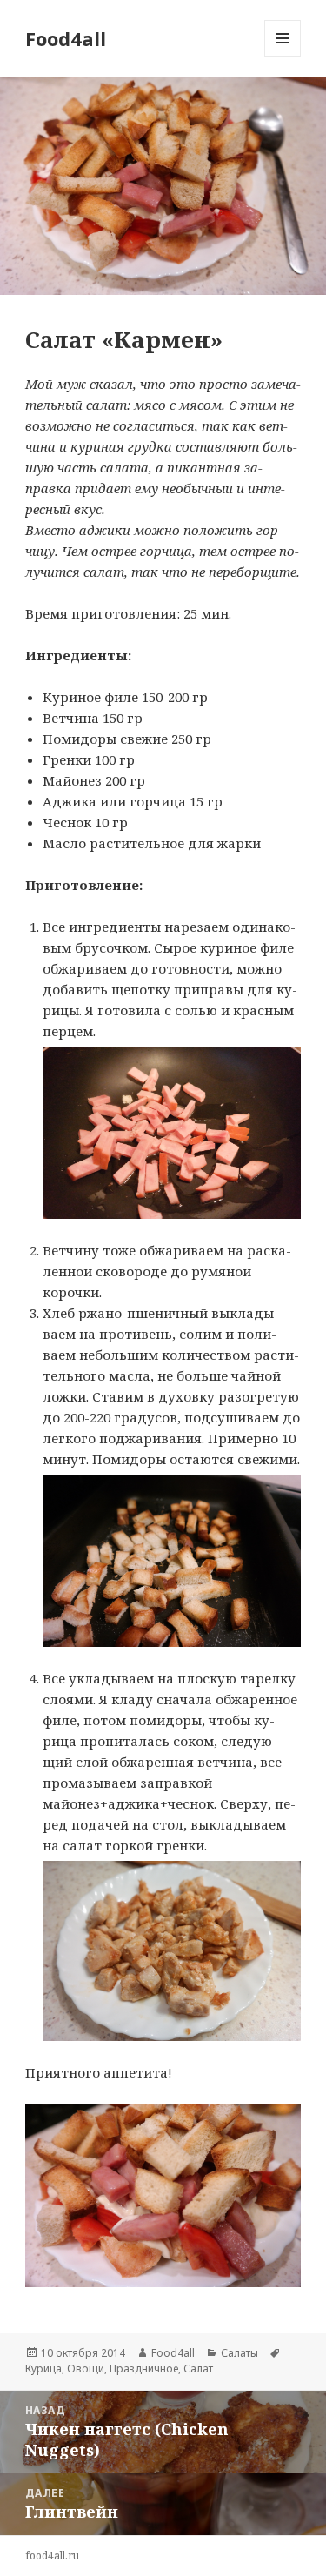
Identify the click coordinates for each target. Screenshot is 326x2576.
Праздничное (144, 2369)
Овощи (86, 2369)
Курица (43, 2369)
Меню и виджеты (283, 56)
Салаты (240, 2353)
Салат (198, 2369)
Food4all (66, 38)
